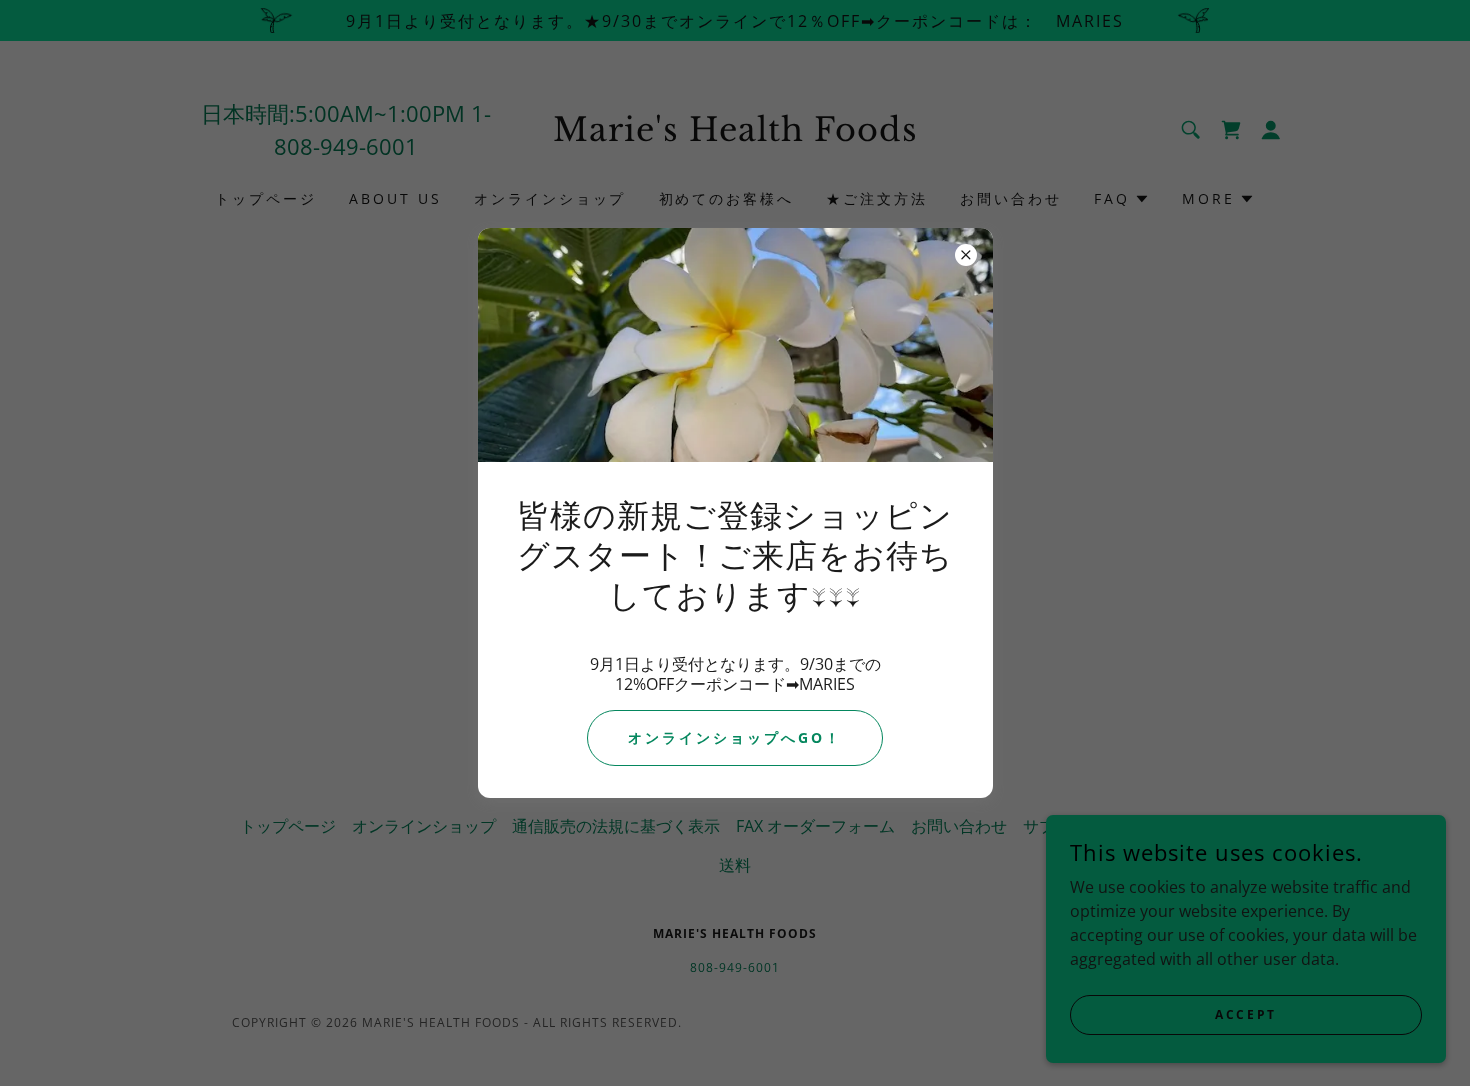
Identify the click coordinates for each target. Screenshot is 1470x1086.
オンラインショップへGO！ (735, 737)
